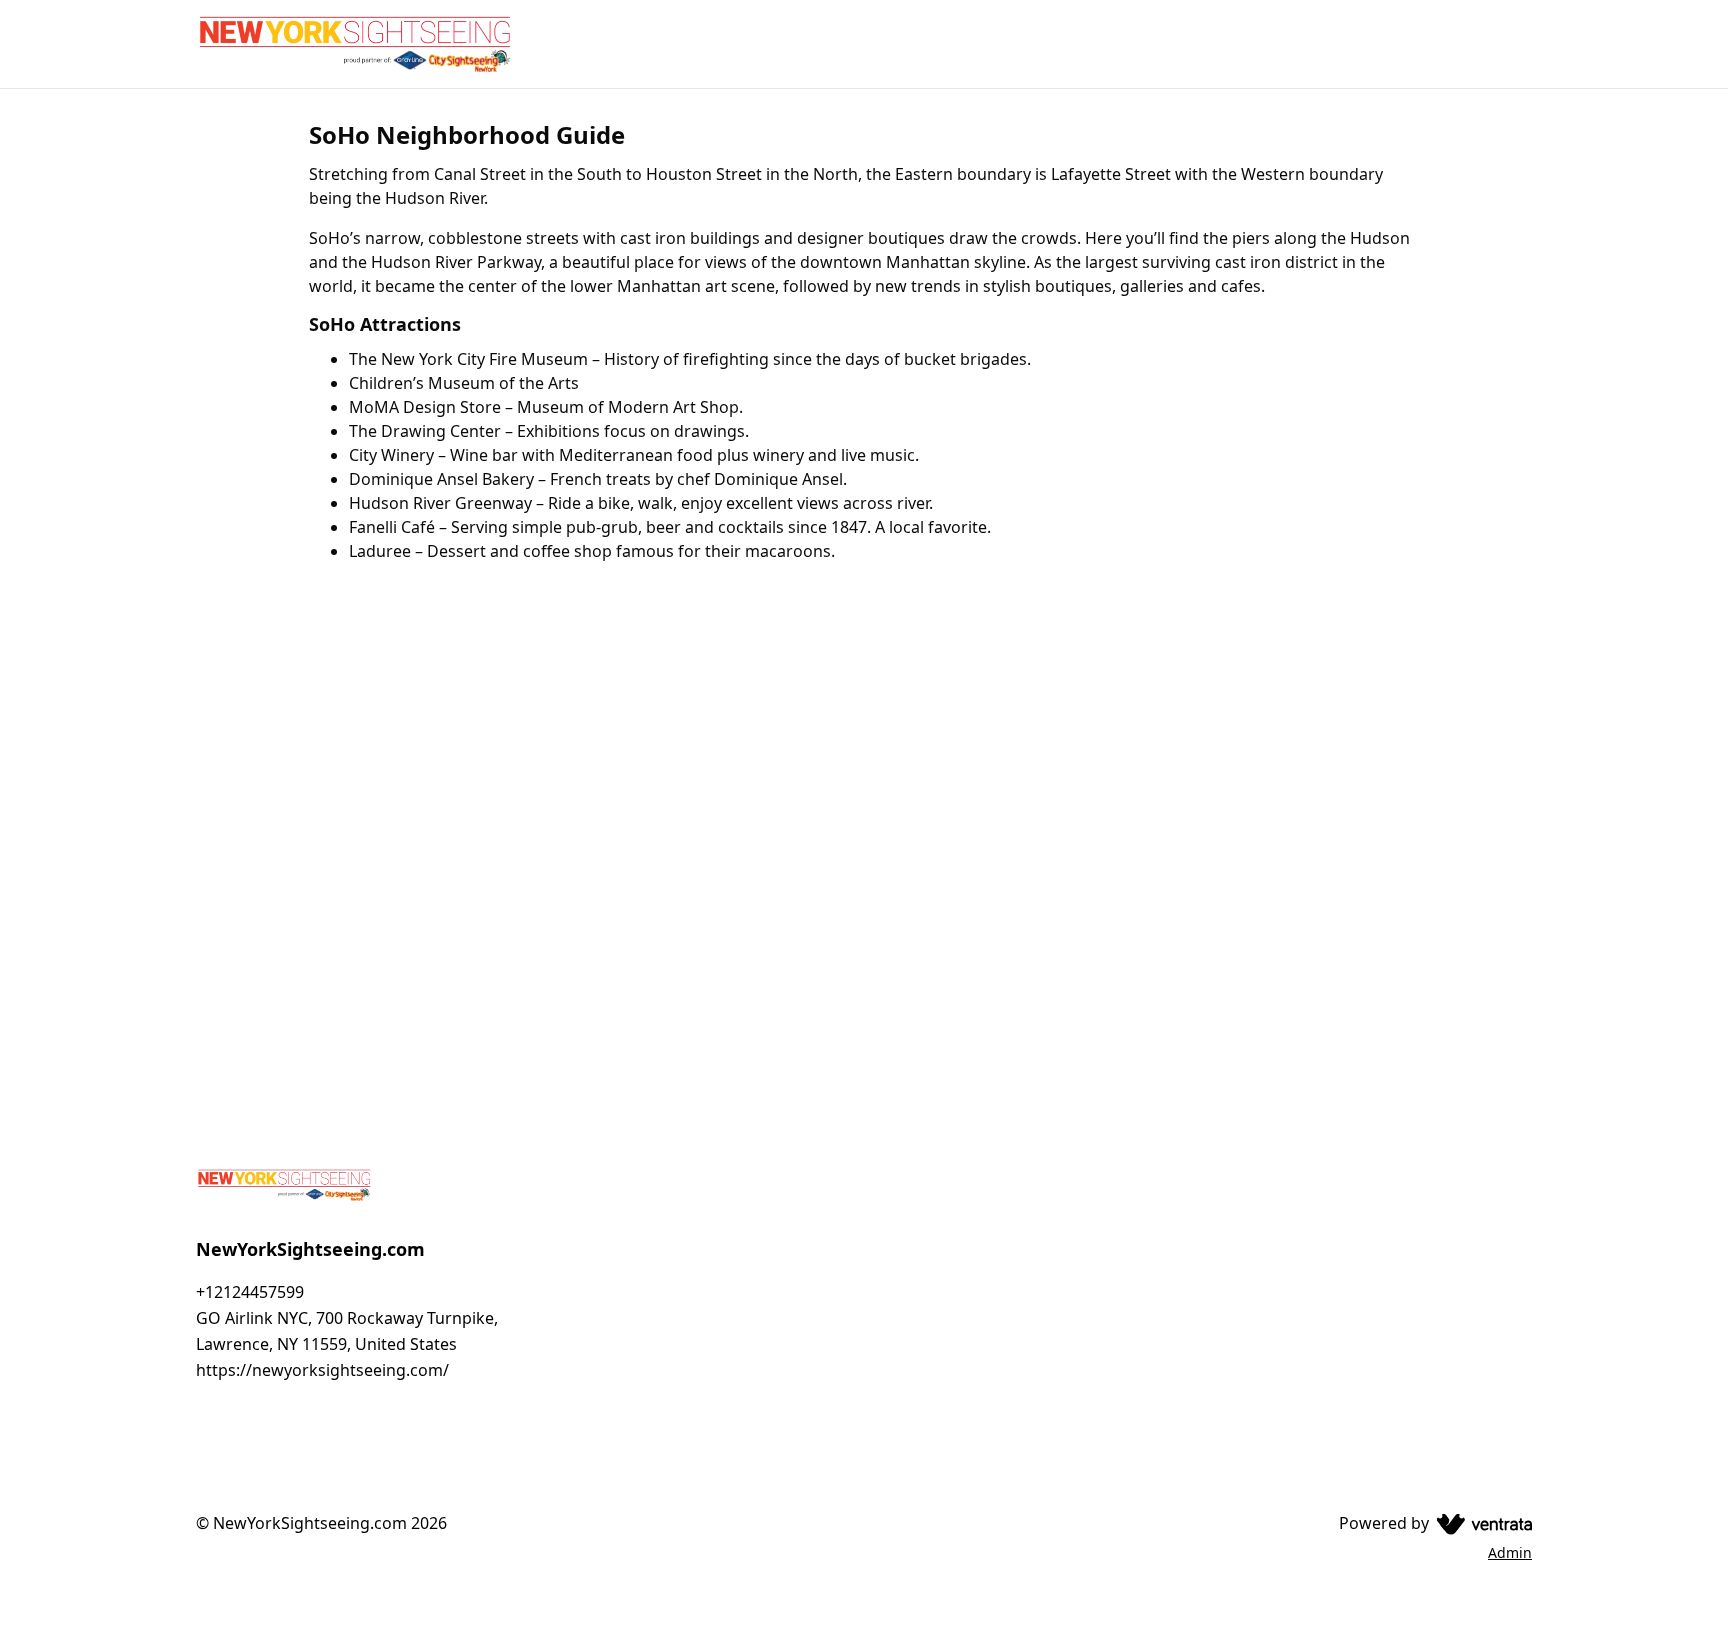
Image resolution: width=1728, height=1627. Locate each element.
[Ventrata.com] (1480, 1523)
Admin (1510, 1552)
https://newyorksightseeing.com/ (322, 1370)
